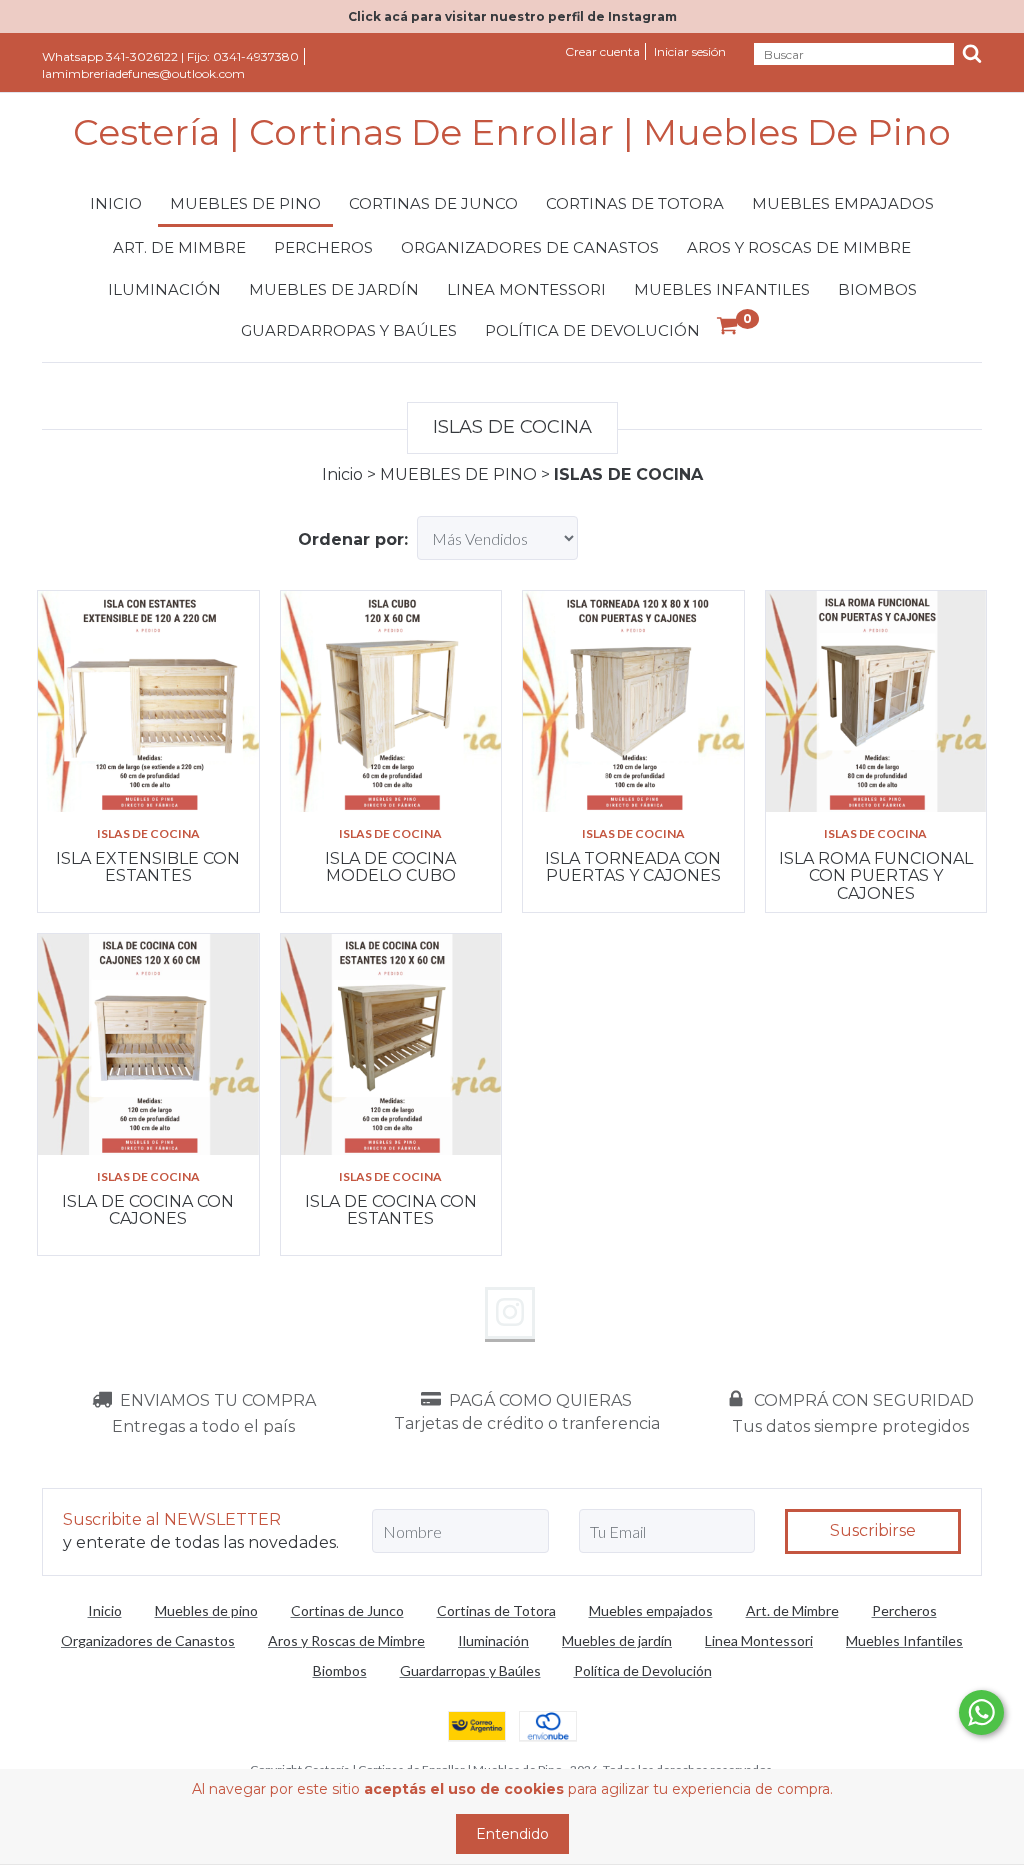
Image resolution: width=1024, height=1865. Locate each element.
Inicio (116, 203)
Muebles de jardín (334, 289)
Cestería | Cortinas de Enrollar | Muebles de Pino (512, 133)
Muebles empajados (843, 203)
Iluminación (164, 289)
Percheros (323, 247)
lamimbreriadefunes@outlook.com (143, 73)
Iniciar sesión (690, 51)
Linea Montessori (526, 289)
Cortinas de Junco (433, 203)
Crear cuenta (602, 51)
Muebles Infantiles (722, 289)
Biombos (877, 289)
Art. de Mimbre (179, 247)
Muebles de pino (245, 203)
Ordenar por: (353, 539)
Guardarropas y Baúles (349, 330)
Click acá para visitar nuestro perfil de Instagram (512, 16)
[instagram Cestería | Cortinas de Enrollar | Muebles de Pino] (510, 1313)
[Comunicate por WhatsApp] (981, 1712)
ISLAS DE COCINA (148, 833)
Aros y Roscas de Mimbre (799, 247)
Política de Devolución (592, 330)
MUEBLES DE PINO (458, 474)
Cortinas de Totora (635, 203)
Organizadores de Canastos (530, 247)
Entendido (512, 1834)
